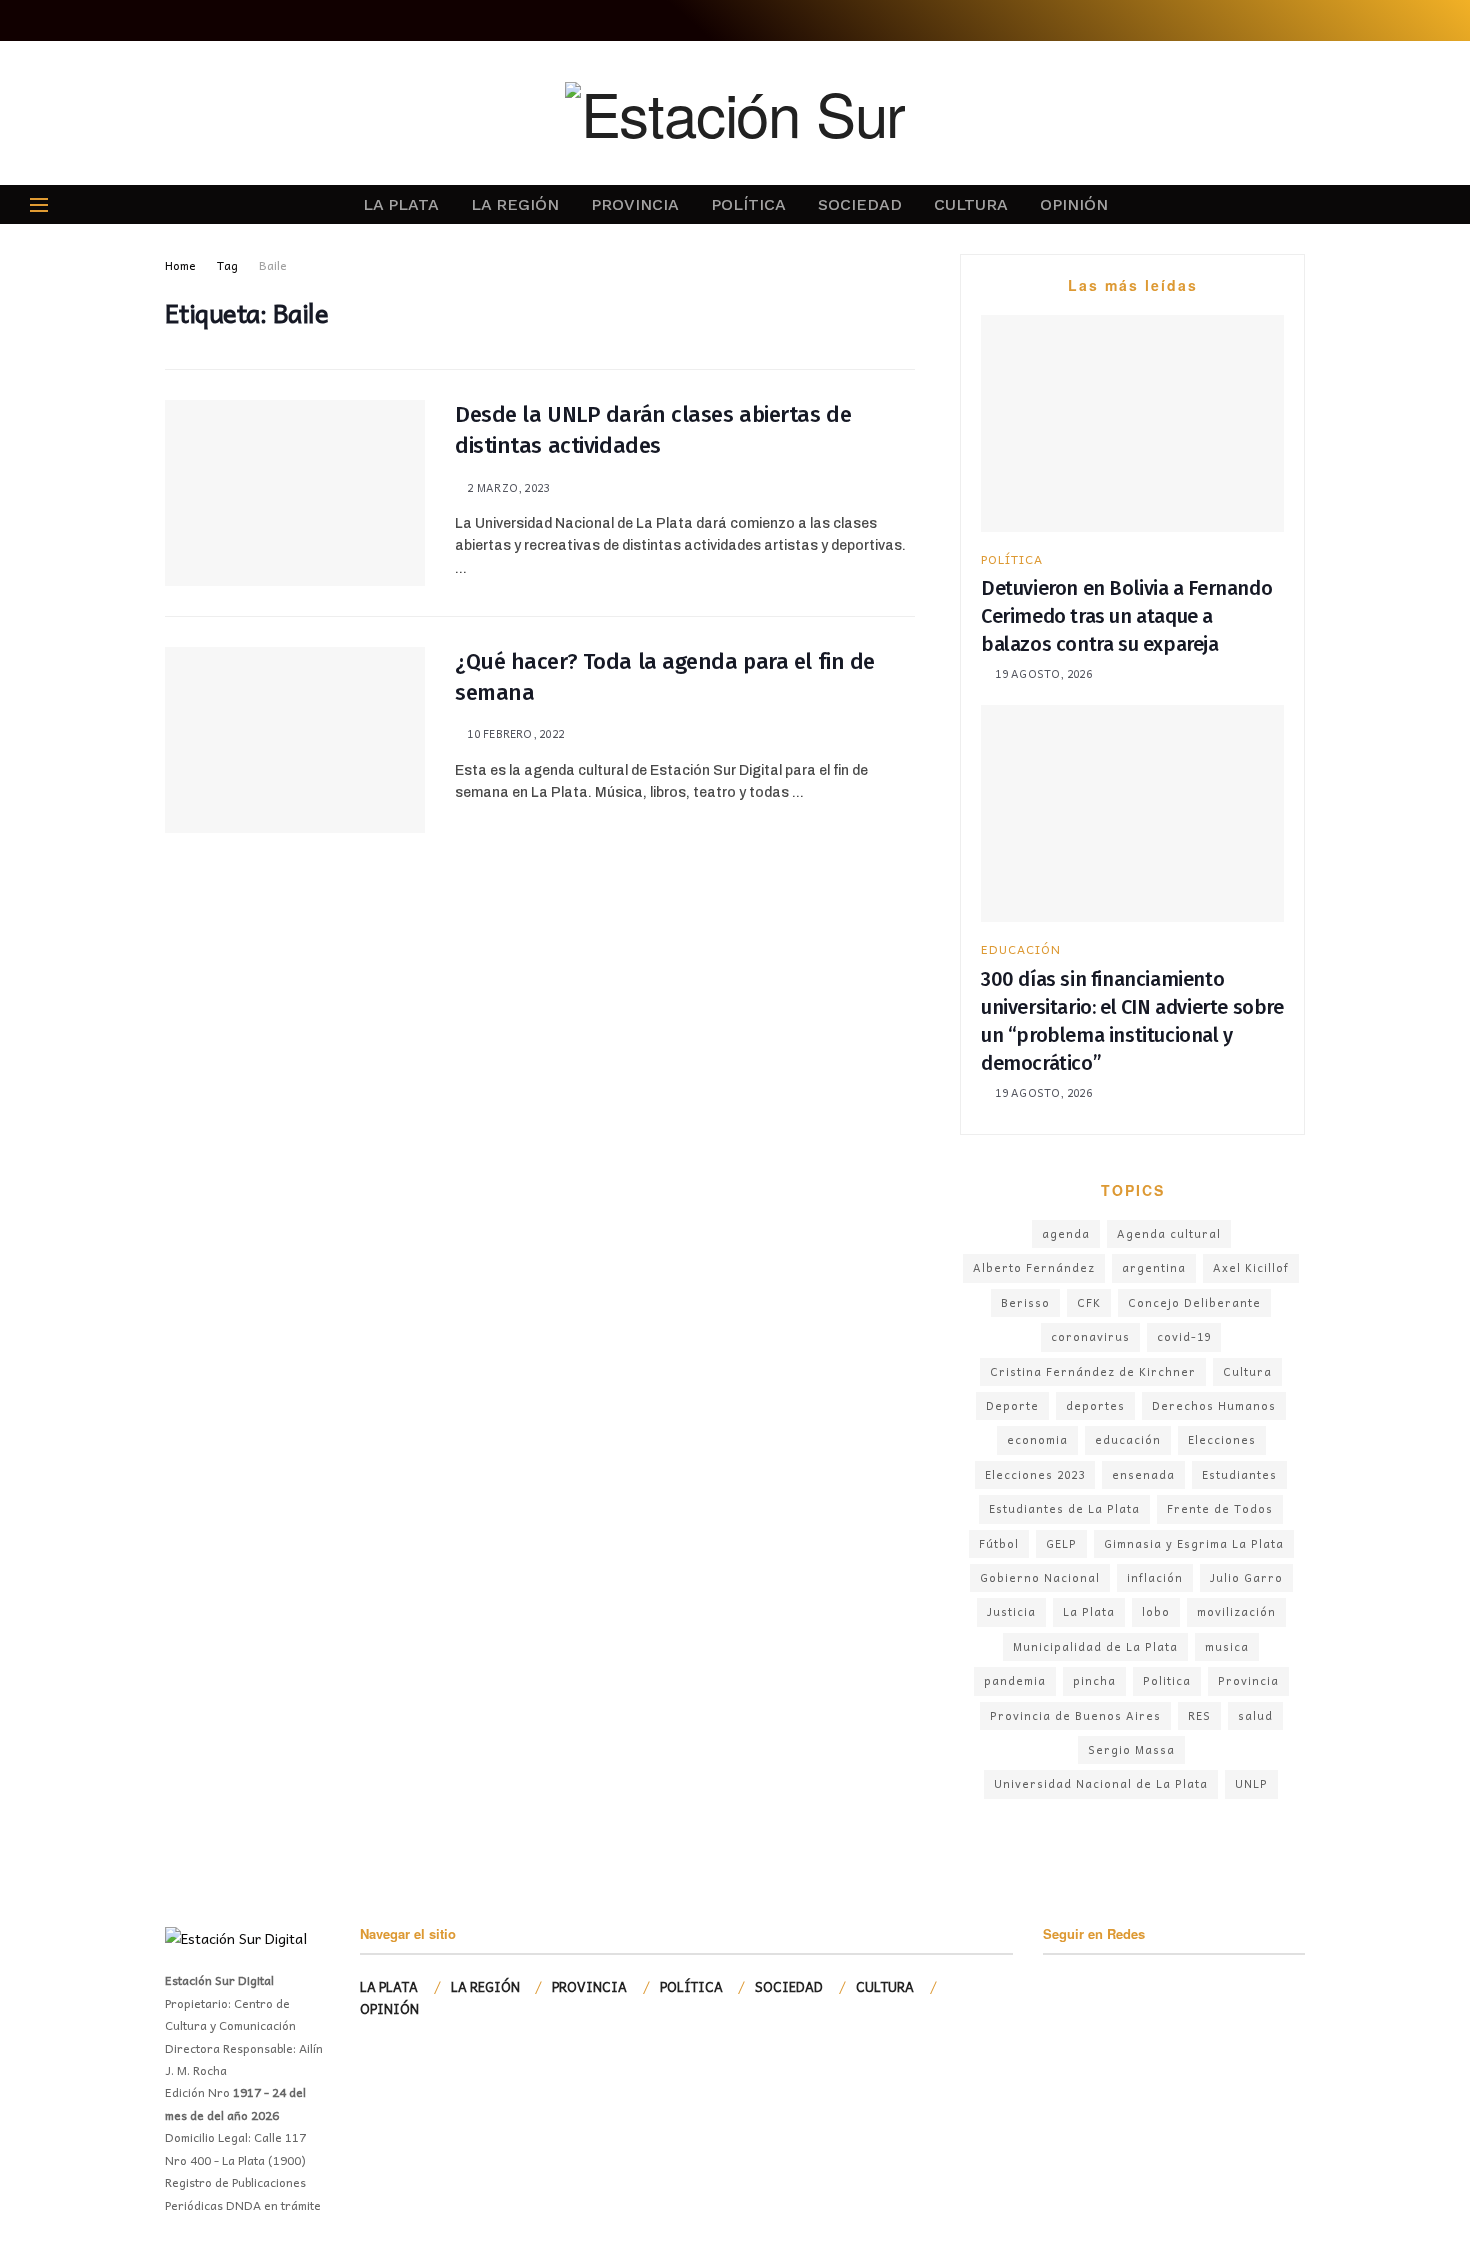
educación (1128, 1439)
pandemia (1015, 1680)
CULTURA (971, 204)
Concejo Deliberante (1194, 1302)
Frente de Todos (1220, 1508)
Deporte (1012, 1405)
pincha (1094, 1680)
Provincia (1248, 1680)
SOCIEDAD (860, 204)
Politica (1167, 1680)
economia (1037, 1439)
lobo (1156, 1611)
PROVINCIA (635, 204)
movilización (1236, 1611)
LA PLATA (401, 204)
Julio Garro (1246, 1577)
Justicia (1011, 1611)
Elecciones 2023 (1035, 1474)
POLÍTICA (748, 204)
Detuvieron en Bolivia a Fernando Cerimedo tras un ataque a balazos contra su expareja (1126, 616)
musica (1227, 1646)
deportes (1095, 1405)
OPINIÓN (1074, 204)
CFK (1089, 1302)
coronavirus (1090, 1336)
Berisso (1025, 1302)
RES (1199, 1715)
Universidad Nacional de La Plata (1101, 1783)
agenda (1066, 1233)
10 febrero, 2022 (514, 733)
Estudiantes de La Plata (1064, 1508)
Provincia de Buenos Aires (1075, 1715)
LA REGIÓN (515, 204)
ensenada (1143, 1474)
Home (180, 265)
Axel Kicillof (1251, 1267)
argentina (1154, 1267)
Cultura (1247, 1371)
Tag (227, 265)
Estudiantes (1239, 1474)
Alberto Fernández (1034, 1267)
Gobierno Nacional (1040, 1577)
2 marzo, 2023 (506, 487)
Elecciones (1222, 1439)
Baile (273, 265)
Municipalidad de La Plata (1095, 1646)
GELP (1061, 1543)
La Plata (1089, 1611)
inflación (1155, 1577)
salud (1255, 1715)
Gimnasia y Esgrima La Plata (1194, 1543)
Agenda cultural (1169, 1233)
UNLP (1251, 1783)
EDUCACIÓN (1021, 949)
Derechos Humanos (1214, 1405)
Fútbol (999, 1543)
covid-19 (1184, 1336)
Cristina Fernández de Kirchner (1093, 1371)
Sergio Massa (1131, 1749)
